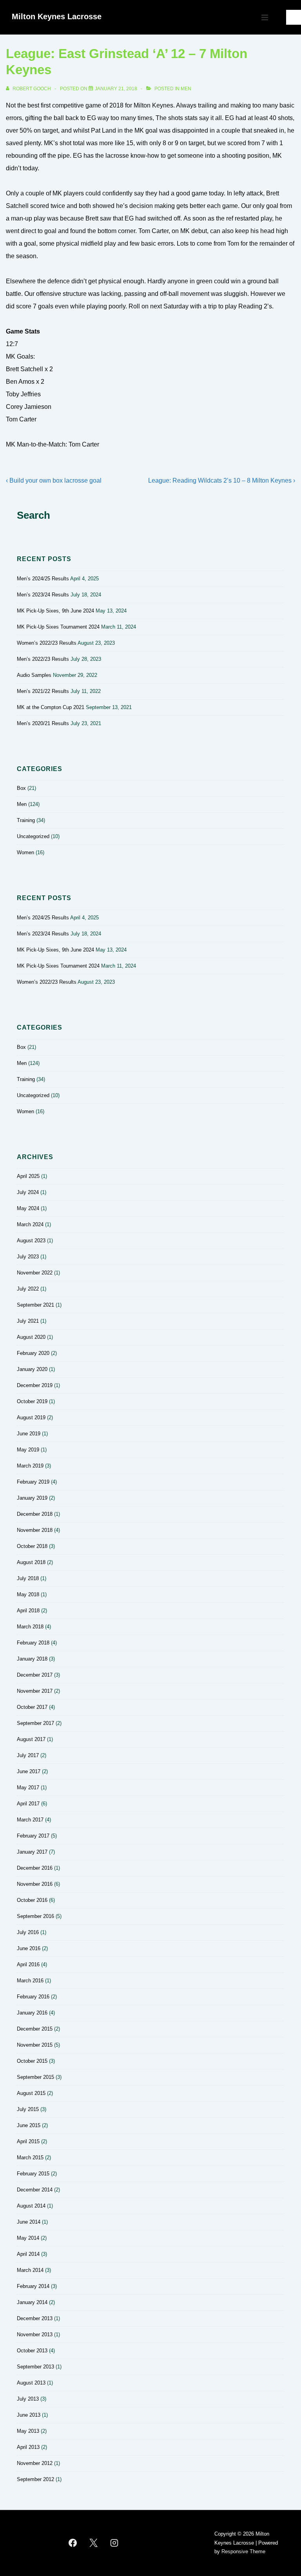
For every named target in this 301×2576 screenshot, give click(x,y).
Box (21, 788)
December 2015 (35, 2029)
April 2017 (28, 1804)
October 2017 (32, 1707)
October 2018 (32, 1546)
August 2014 (31, 2206)
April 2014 (28, 2254)
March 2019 (30, 1466)
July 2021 (28, 1321)
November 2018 (35, 1530)
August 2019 (31, 1417)
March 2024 (30, 1224)
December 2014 (35, 2190)
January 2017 (32, 1852)
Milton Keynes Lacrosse (57, 16)
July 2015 (28, 2109)
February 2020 (33, 1353)
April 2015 (28, 2141)
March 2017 (30, 1820)
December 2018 (35, 1514)
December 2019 (35, 1385)
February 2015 (33, 2174)
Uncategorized (33, 836)
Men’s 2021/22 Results (43, 691)
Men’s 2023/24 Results (43, 595)
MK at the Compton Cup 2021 (51, 707)
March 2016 (30, 1981)
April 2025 (28, 1176)
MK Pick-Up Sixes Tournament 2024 (58, 627)
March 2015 (30, 2158)
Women (25, 852)
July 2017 (28, 1755)
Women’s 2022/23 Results (47, 643)
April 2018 (28, 1611)
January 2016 (32, 2013)
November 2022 (35, 1273)
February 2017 (33, 1836)
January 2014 (32, 2302)
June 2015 (29, 2125)
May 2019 (28, 1450)
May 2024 (28, 1208)
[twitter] (94, 2543)
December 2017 (35, 1675)
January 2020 (32, 1369)
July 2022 (28, 1289)
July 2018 (28, 1578)
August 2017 (31, 1739)
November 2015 (35, 2045)
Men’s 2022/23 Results (43, 659)
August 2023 (31, 1241)
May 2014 (28, 2238)
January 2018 (32, 1659)
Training (26, 820)
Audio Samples (34, 675)
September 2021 (35, 1305)
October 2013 (32, 2351)
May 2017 (28, 1788)
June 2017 (29, 1771)
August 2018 (31, 1562)
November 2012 (35, 2463)
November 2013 (35, 2334)
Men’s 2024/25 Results (43, 579)
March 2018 (30, 1627)
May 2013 (28, 2431)
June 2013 (29, 2415)
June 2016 (29, 1948)
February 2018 (33, 1643)
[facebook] (73, 2543)
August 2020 (31, 1337)
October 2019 (32, 1401)
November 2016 (35, 1884)
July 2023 (28, 1257)
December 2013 (35, 2318)
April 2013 (28, 2447)
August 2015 (31, 2093)
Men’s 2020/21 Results (43, 723)
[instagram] (114, 2543)
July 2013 (28, 2399)
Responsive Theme (243, 2551)
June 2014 (29, 2222)
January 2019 (32, 1498)
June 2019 (29, 1434)
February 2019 (33, 1482)
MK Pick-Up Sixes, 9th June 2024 (55, 611)
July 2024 (28, 1192)
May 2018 (28, 1594)
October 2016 (32, 1900)
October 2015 (32, 2061)
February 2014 (33, 2286)
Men (186, 89)
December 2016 (35, 1868)
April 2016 (28, 1964)
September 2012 (35, 2479)
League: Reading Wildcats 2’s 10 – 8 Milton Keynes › (222, 480)
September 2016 (35, 1916)
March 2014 (30, 2270)
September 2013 (35, 2367)
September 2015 (35, 2077)
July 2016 (28, 1932)
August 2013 (31, 2383)
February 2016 (33, 1997)
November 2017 (35, 1691)
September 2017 (35, 1723)
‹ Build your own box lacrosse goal (54, 480)
